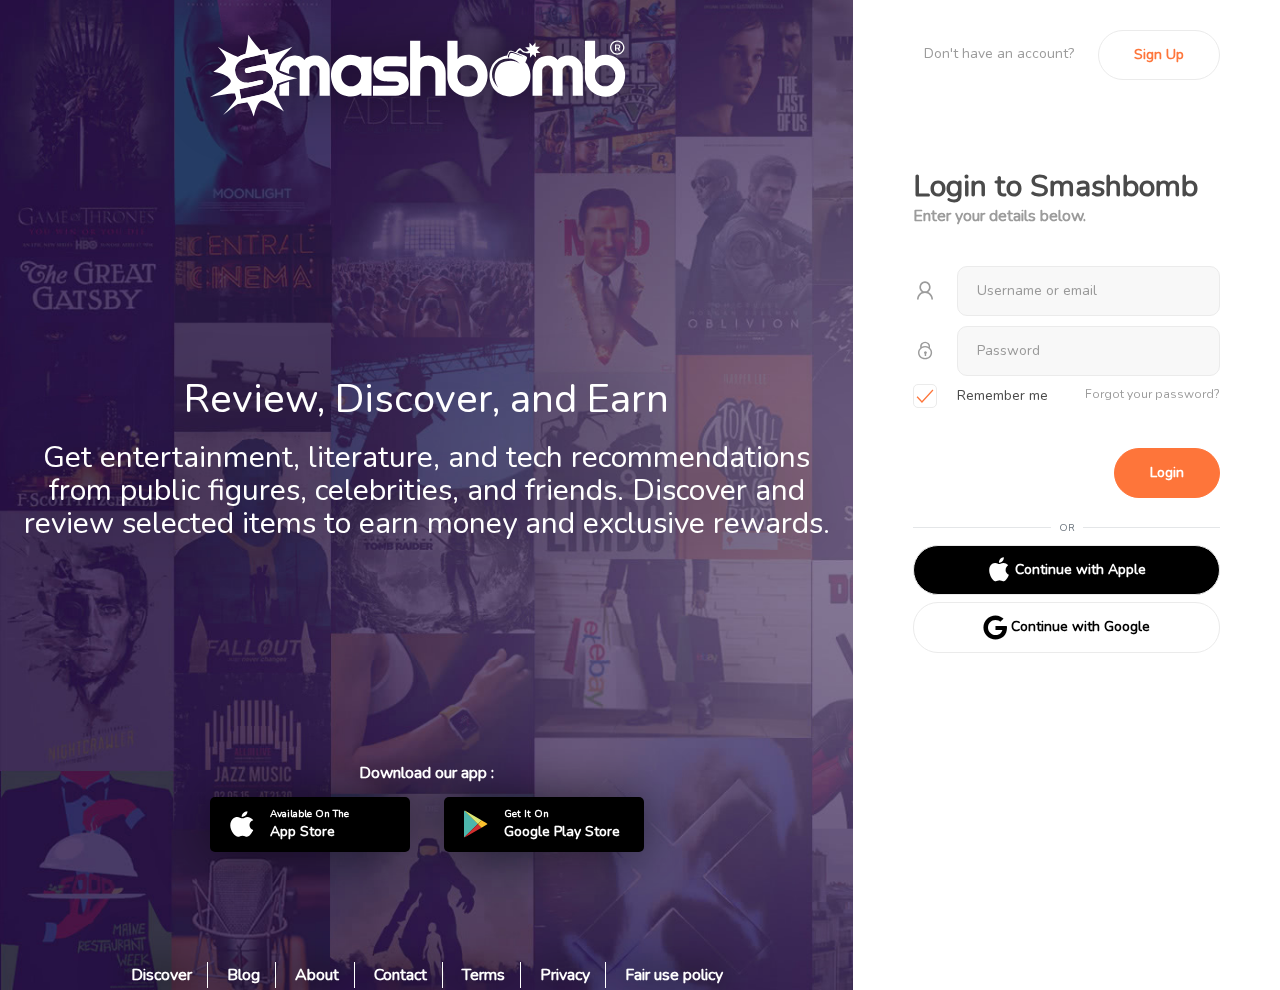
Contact (400, 975)
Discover (161, 975)
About (317, 975)
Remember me (1002, 395)
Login (1167, 472)
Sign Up (1159, 54)
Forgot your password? (1152, 394)
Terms (483, 975)
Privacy (565, 975)
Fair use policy (674, 975)
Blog (243, 975)
